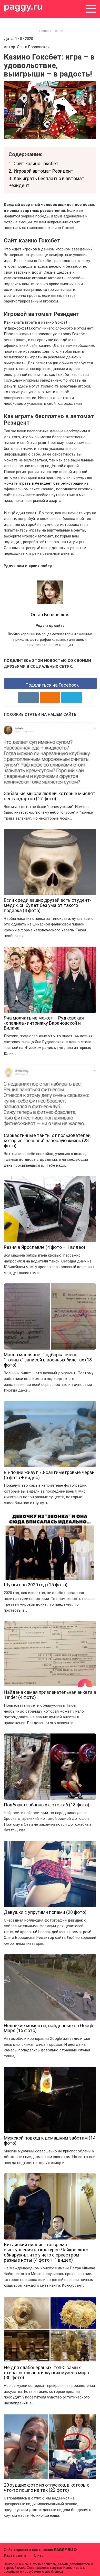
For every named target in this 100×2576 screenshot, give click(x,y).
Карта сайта (15, 2555)
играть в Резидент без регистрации (51, 483)
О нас (39, 2555)
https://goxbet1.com (21, 328)
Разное (58, 31)
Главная (43, 31)
